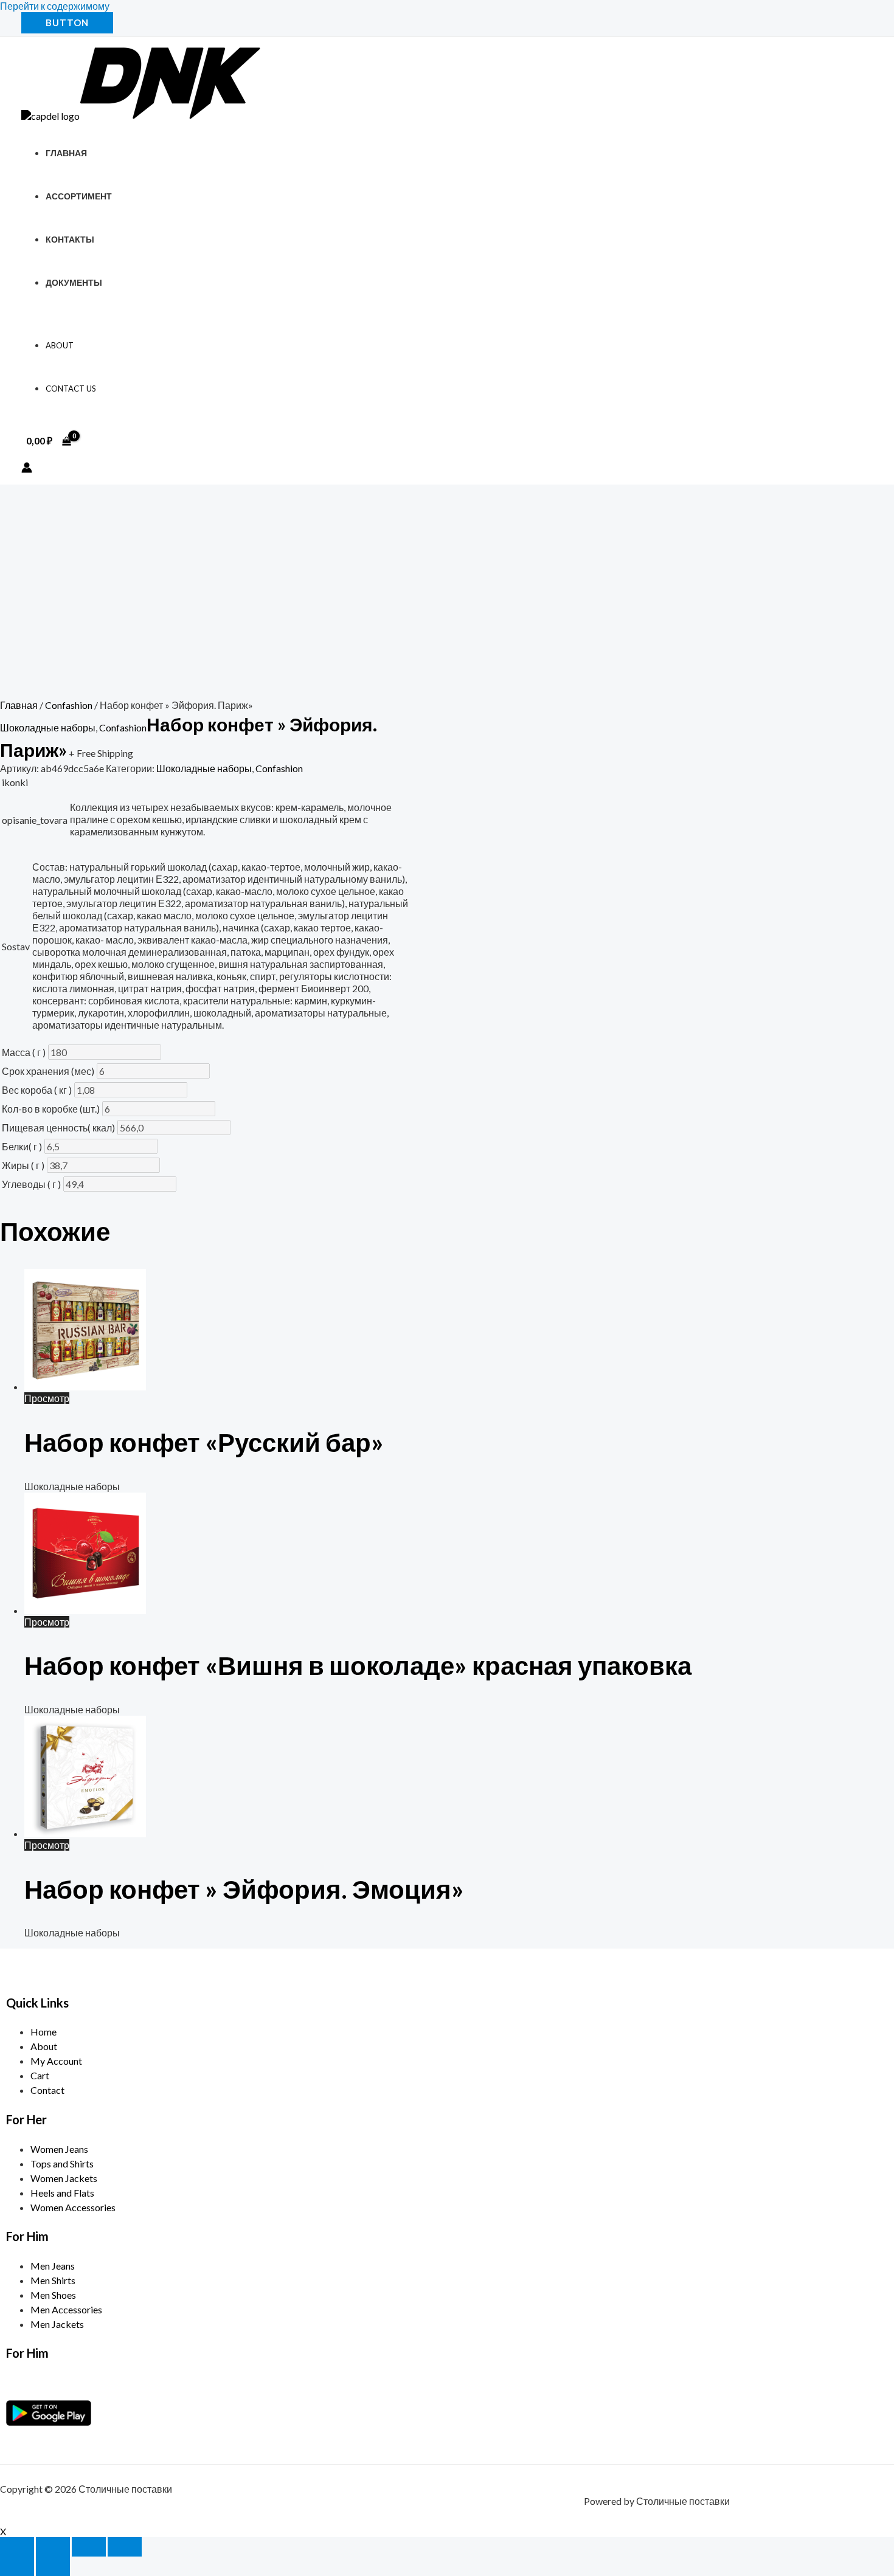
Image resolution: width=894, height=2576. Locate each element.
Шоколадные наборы (48, 727)
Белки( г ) (22, 1146)
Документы (74, 282)
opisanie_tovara (35, 820)
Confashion (69, 705)
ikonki (15, 782)
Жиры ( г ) (23, 1165)
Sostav (16, 946)
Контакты (70, 239)
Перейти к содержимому (55, 6)
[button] (67, 23)
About (60, 345)
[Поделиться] (89, 2547)
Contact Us (71, 388)
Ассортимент (79, 196)
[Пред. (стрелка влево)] (17, 2566)
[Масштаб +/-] (17, 2547)
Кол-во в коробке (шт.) (51, 1109)
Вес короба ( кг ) (37, 1090)
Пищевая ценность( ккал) (58, 1127)
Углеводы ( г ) (31, 1184)
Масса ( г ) (24, 1052)
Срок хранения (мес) (48, 1071)
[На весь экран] (53, 2547)
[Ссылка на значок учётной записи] (27, 468)
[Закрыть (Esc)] (125, 2547)
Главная (66, 153)
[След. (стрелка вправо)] (53, 2566)
